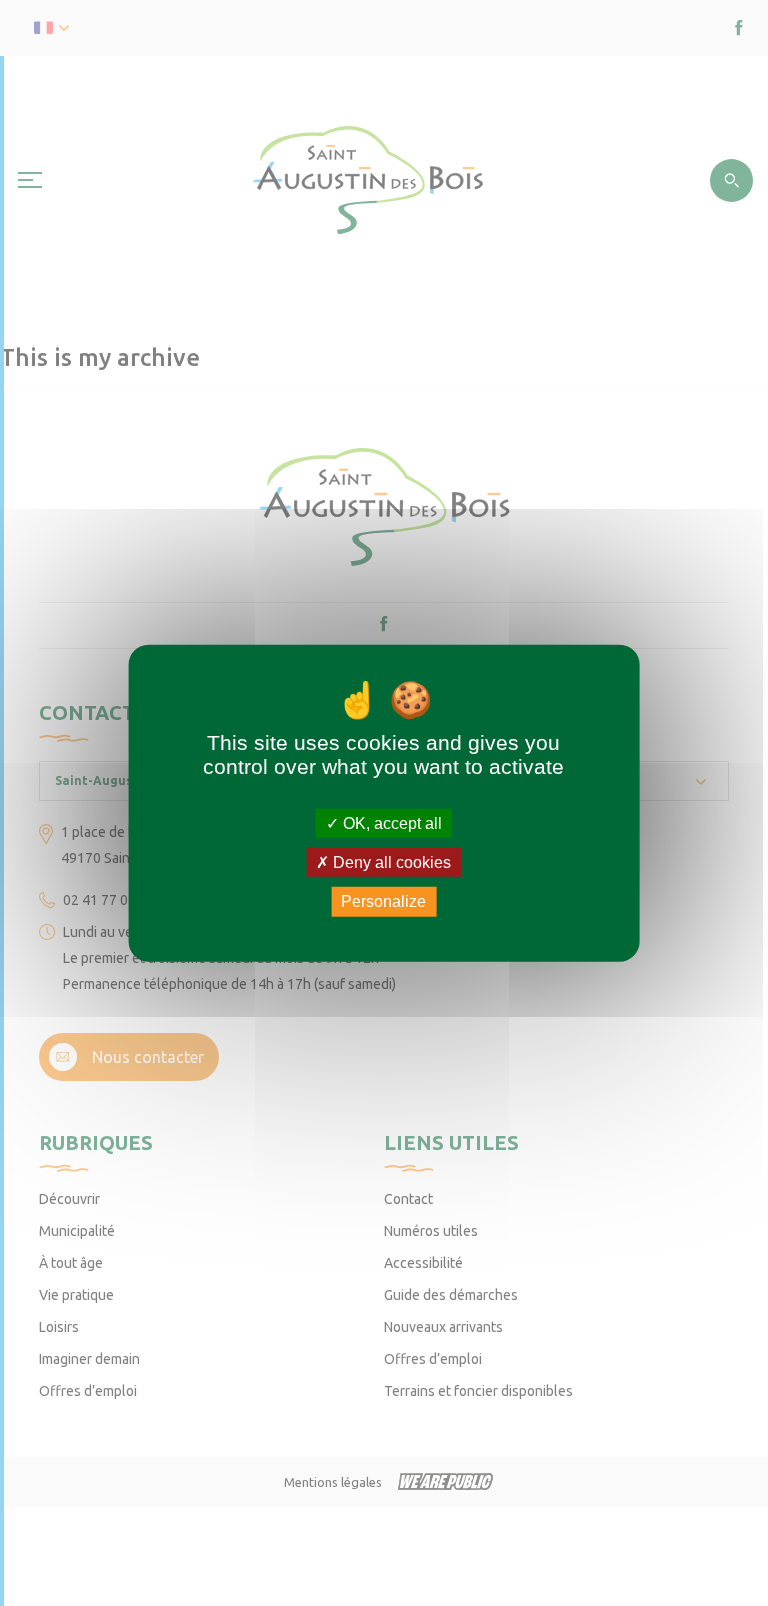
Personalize (383, 901)
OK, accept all (390, 823)
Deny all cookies (390, 862)
